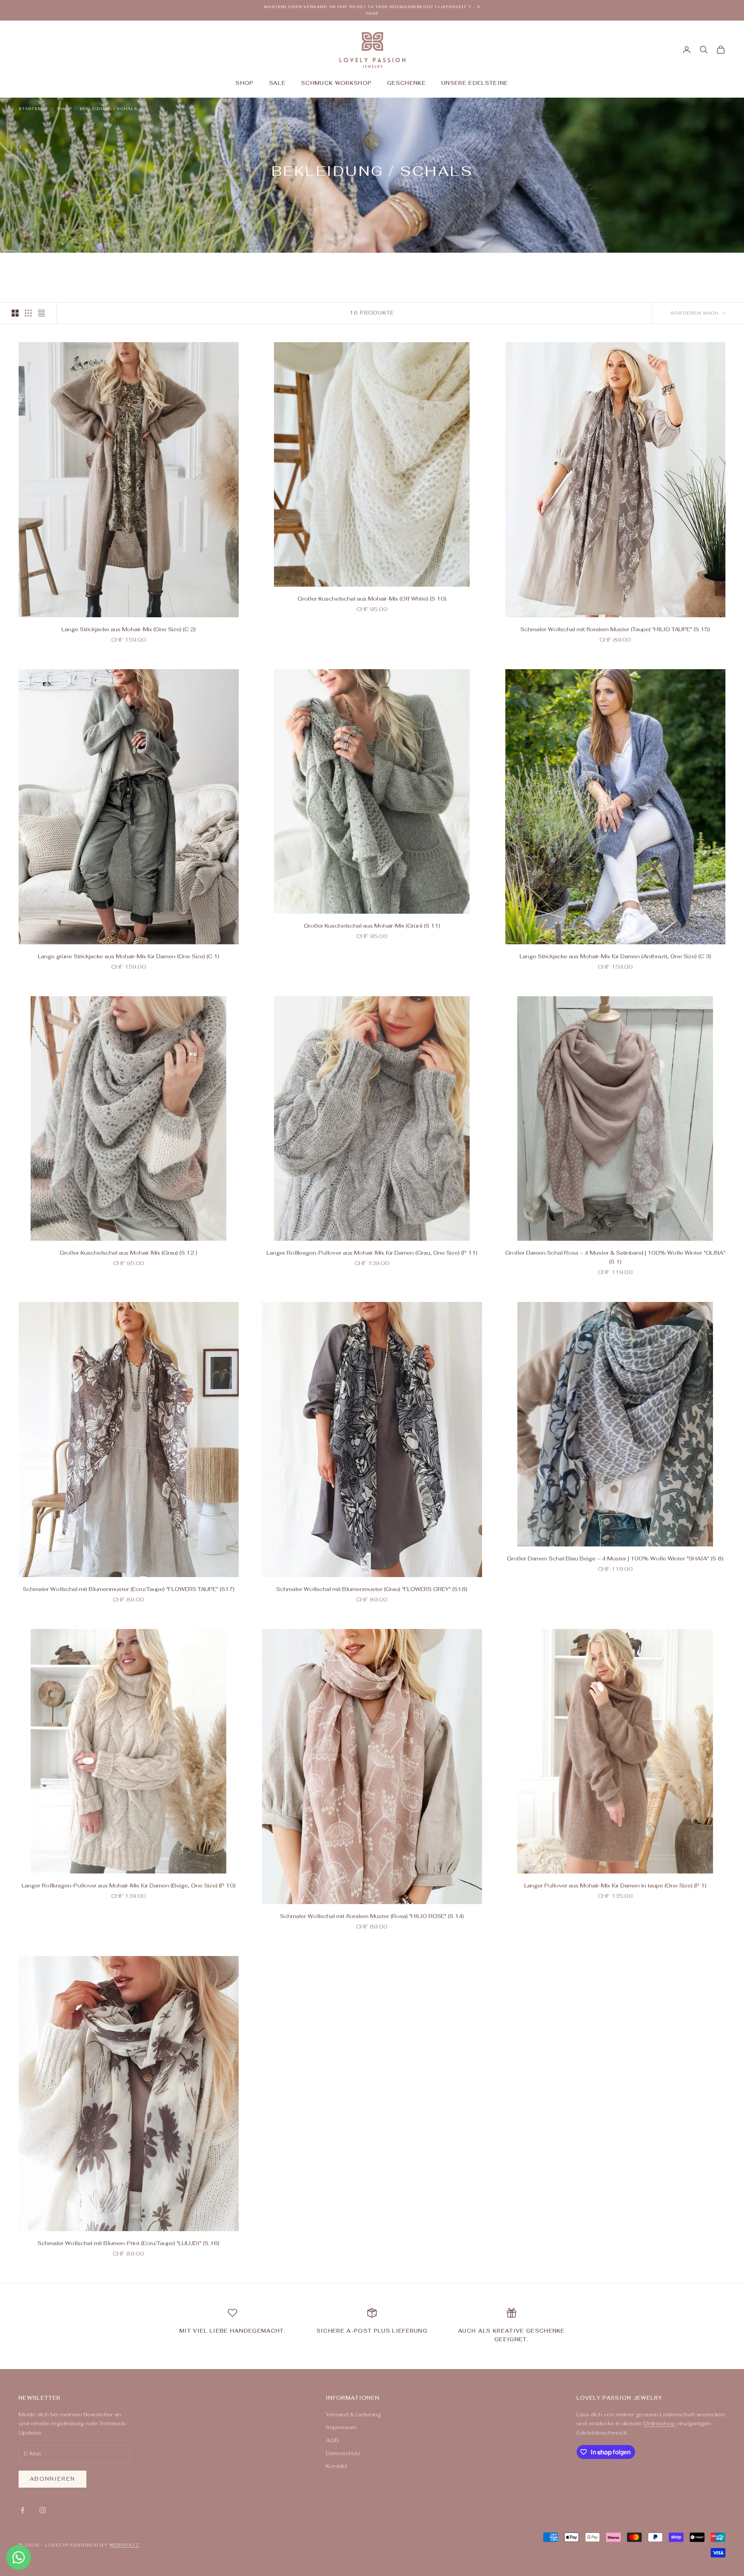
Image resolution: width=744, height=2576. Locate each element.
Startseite (34, 109)
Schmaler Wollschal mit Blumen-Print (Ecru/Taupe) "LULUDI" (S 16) (128, 2243)
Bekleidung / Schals (109, 109)
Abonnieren (53, 2479)
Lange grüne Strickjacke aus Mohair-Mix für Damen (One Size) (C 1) (129, 956)
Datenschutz (343, 2453)
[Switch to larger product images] (15, 313)
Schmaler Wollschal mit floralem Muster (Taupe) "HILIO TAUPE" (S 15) (615, 629)
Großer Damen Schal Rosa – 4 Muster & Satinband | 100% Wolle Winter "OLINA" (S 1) (615, 1257)
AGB (332, 2440)
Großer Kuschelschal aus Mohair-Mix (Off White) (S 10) (372, 599)
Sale (277, 83)
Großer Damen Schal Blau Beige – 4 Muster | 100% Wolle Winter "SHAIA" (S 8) (615, 1558)
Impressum (341, 2427)
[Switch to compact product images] (41, 313)
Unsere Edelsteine (475, 83)
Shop (245, 83)
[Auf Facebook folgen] (22, 2510)
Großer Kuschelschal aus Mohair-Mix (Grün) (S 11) (372, 926)
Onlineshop (660, 2423)
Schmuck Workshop (336, 83)
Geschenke (406, 83)
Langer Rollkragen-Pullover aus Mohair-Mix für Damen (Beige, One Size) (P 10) (129, 1886)
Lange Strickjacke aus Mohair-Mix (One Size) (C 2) (129, 629)
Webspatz (124, 2545)
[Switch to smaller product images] (28, 313)
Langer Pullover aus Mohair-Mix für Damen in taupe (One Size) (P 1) (615, 1886)
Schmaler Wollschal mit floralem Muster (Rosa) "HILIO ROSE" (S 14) (372, 1916)
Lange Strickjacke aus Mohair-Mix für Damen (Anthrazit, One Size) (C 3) (615, 956)
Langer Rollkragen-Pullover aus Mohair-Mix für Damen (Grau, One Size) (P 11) (372, 1253)
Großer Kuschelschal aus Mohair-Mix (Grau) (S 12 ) (128, 1253)
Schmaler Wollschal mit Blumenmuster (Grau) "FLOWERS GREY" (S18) (372, 1589)
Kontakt (336, 2466)
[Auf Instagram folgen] (43, 2510)
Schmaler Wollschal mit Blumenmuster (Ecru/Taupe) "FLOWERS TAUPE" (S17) (129, 1589)
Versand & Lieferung (353, 2414)
